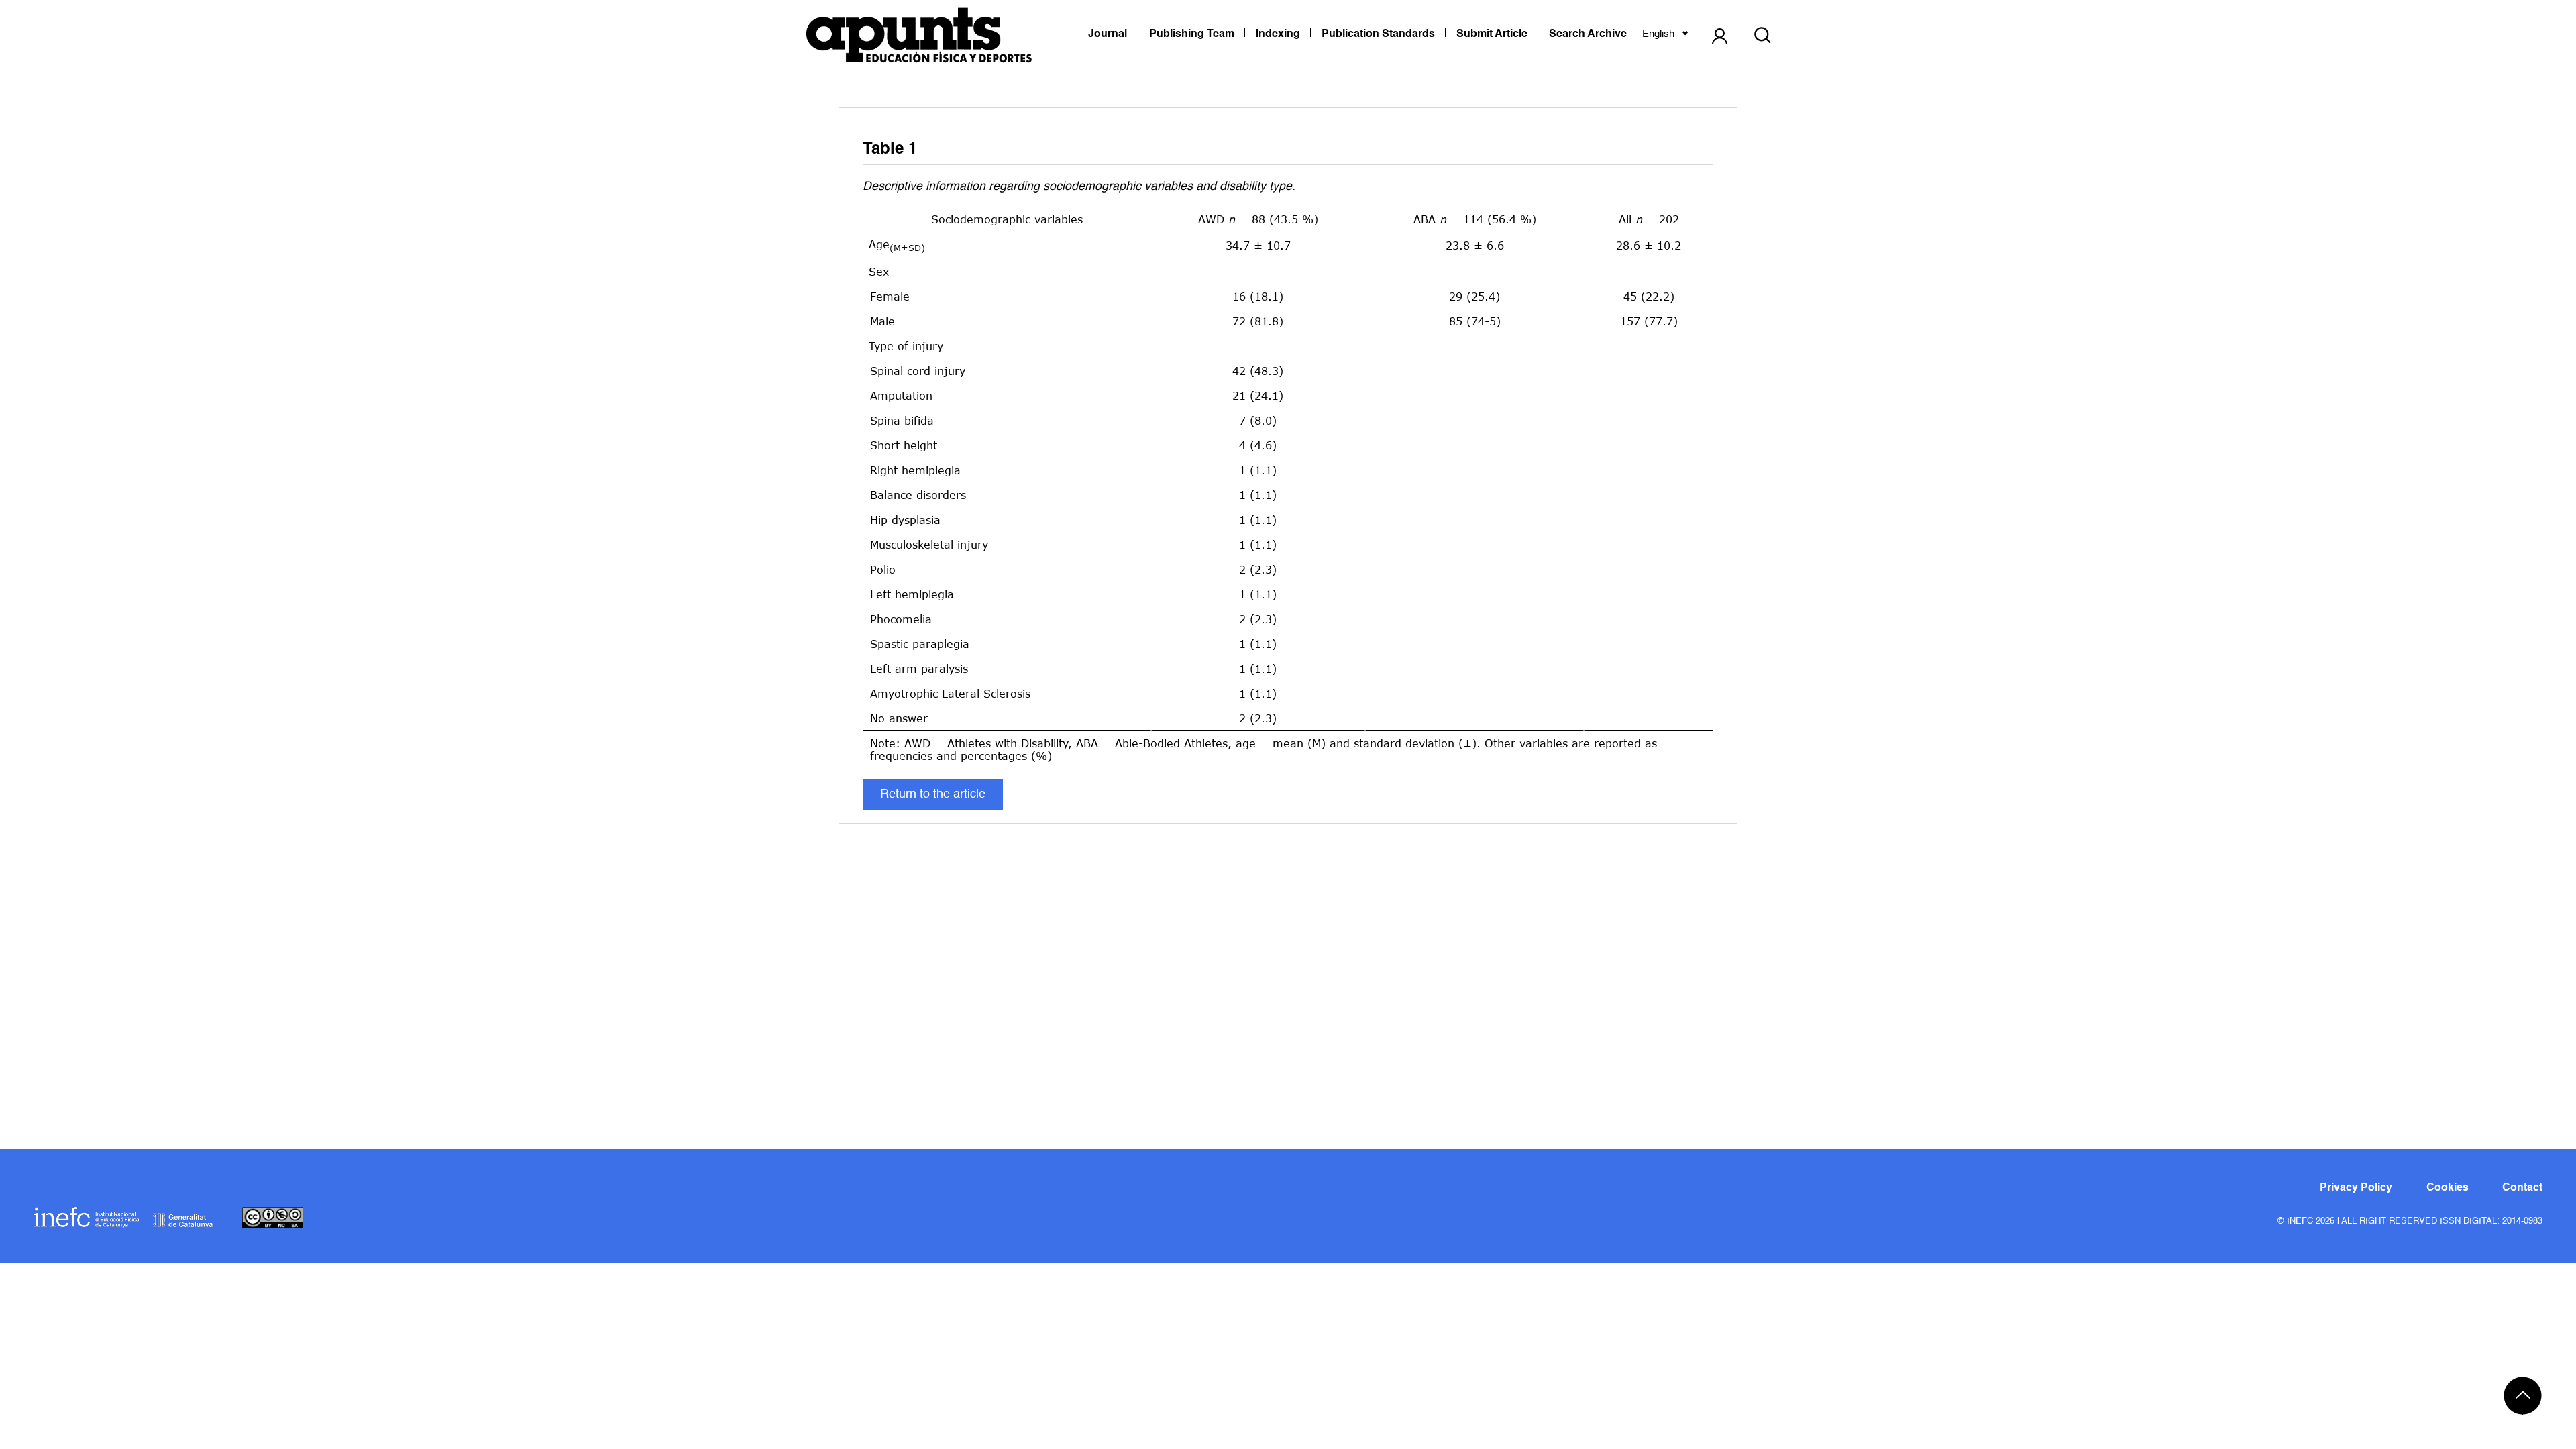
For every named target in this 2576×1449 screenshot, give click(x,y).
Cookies (2448, 1188)
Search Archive (1588, 34)
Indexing (1278, 34)
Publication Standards (1378, 34)
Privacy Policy (2356, 1188)
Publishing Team (1192, 34)
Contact (2522, 1188)
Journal (1108, 34)
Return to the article (933, 794)
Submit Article (1492, 34)
